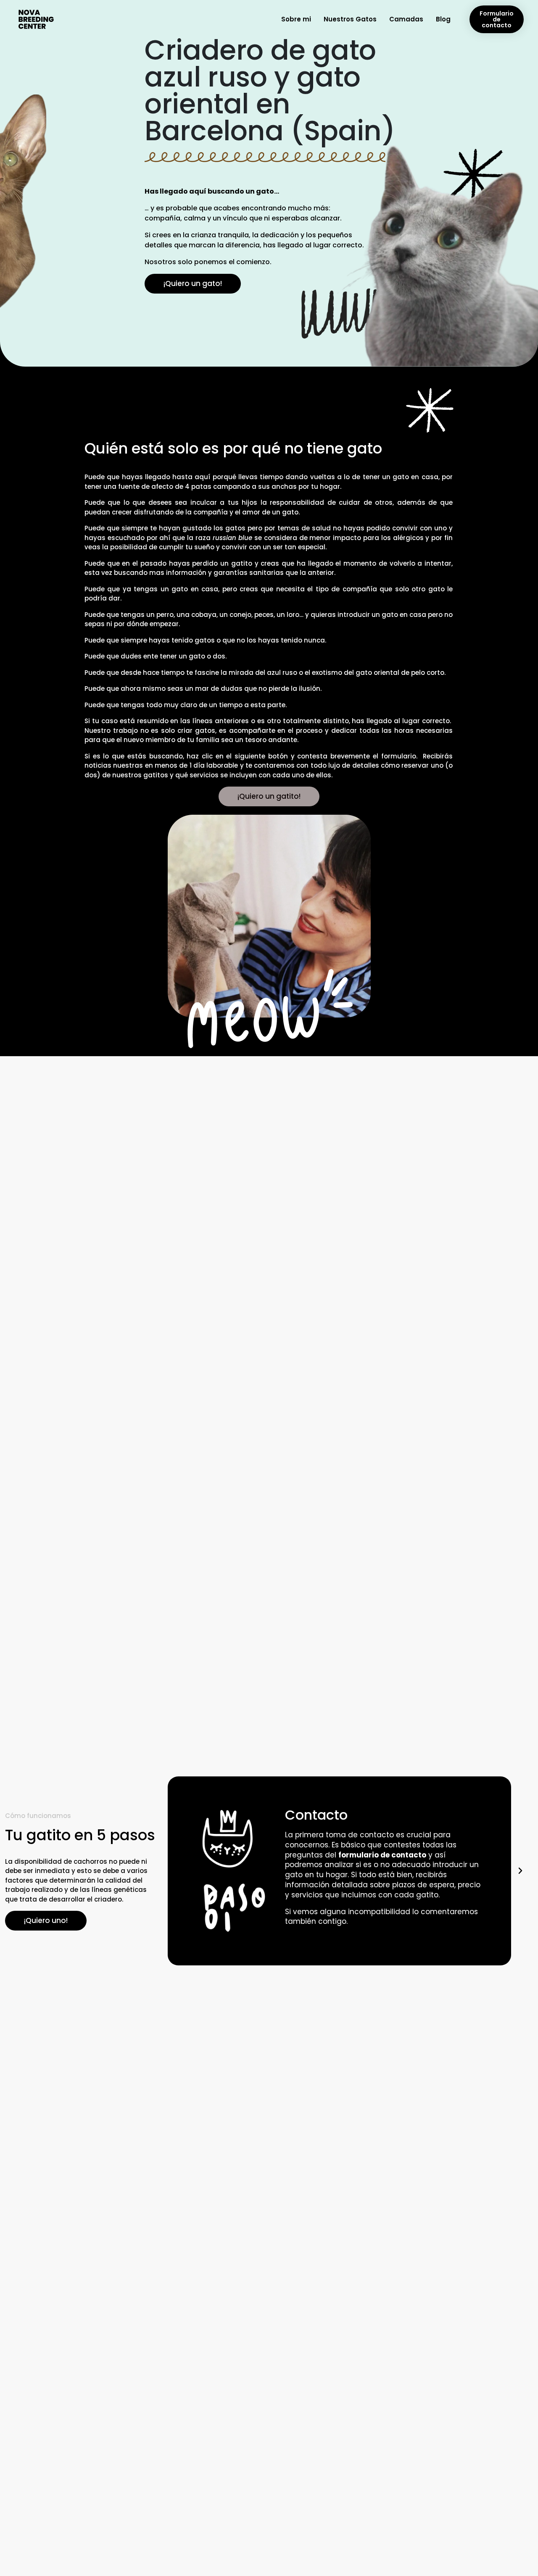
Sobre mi (296, 19)
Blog (443, 19)
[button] (176, 1871)
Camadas (406, 19)
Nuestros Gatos (350, 19)
